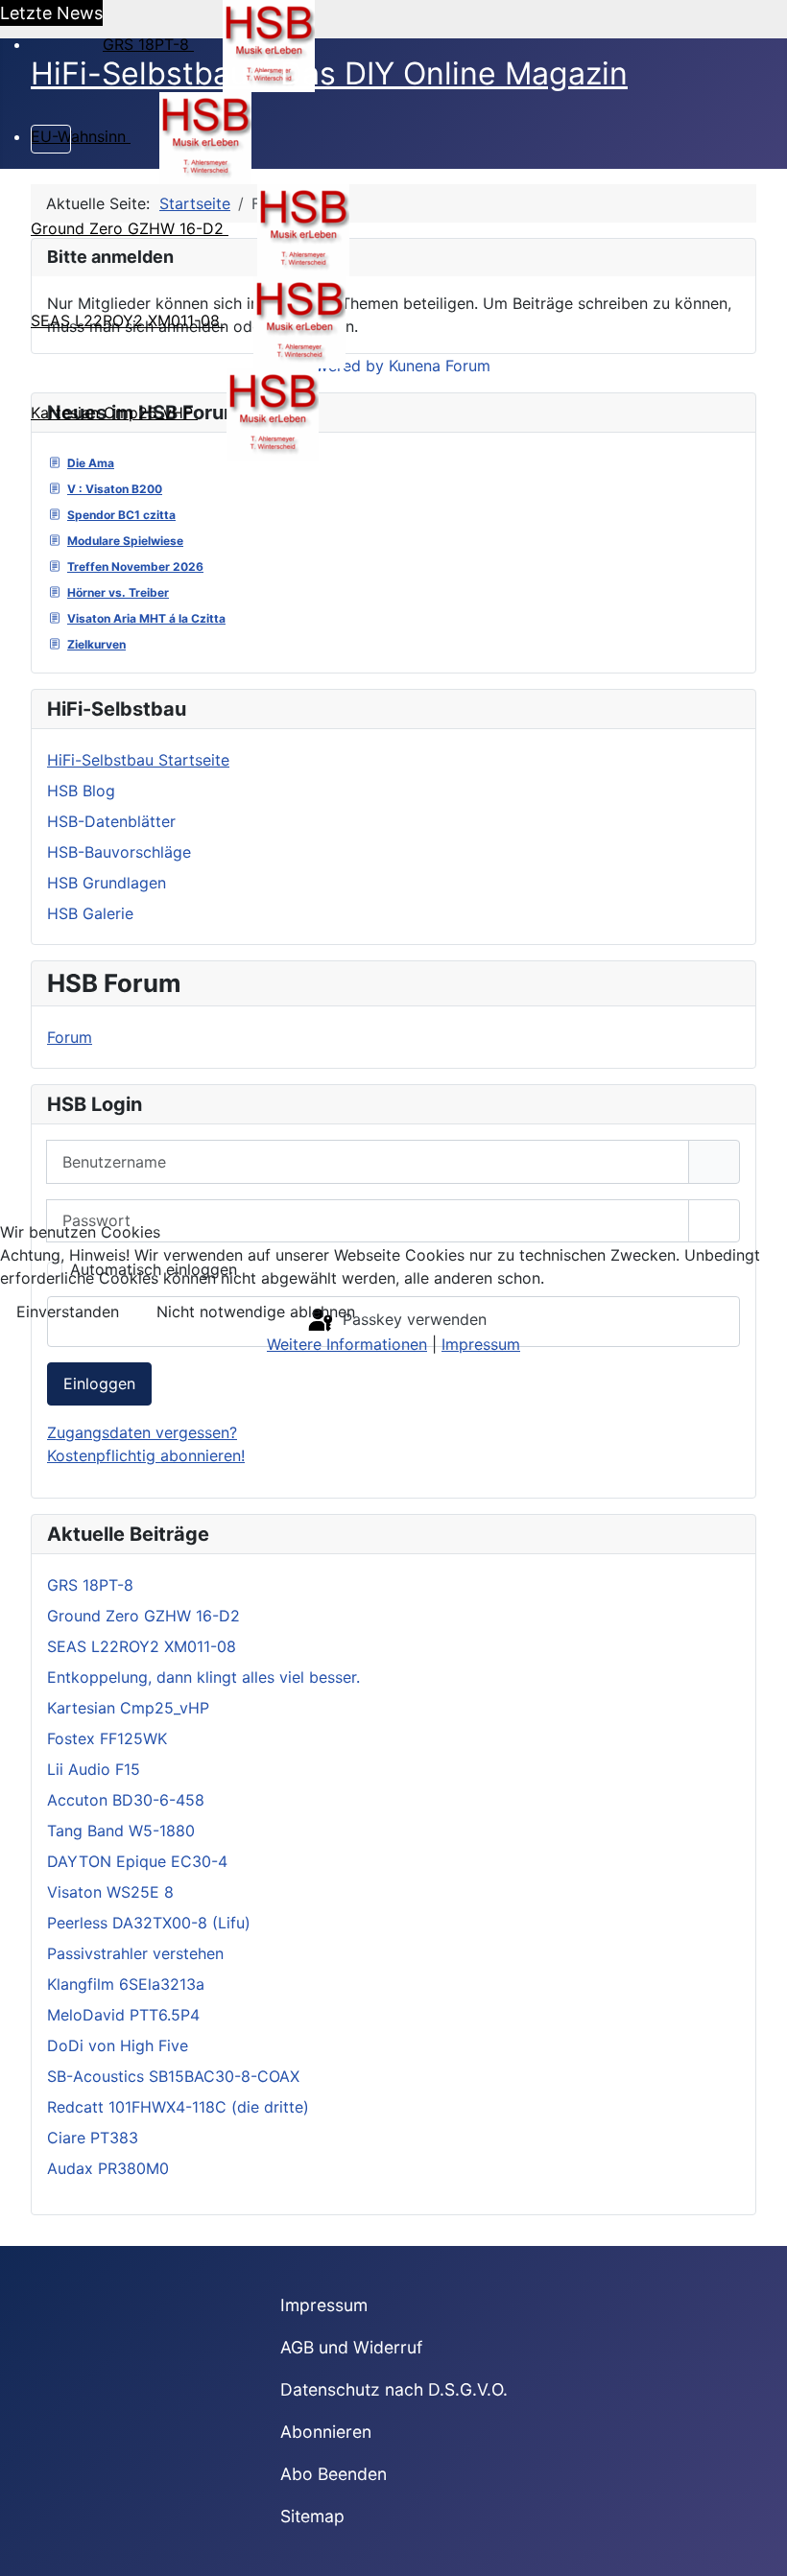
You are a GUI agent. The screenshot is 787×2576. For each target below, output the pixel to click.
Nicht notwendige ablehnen (256, 1312)
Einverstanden (68, 1312)
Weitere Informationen (347, 1344)
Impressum (481, 1344)
